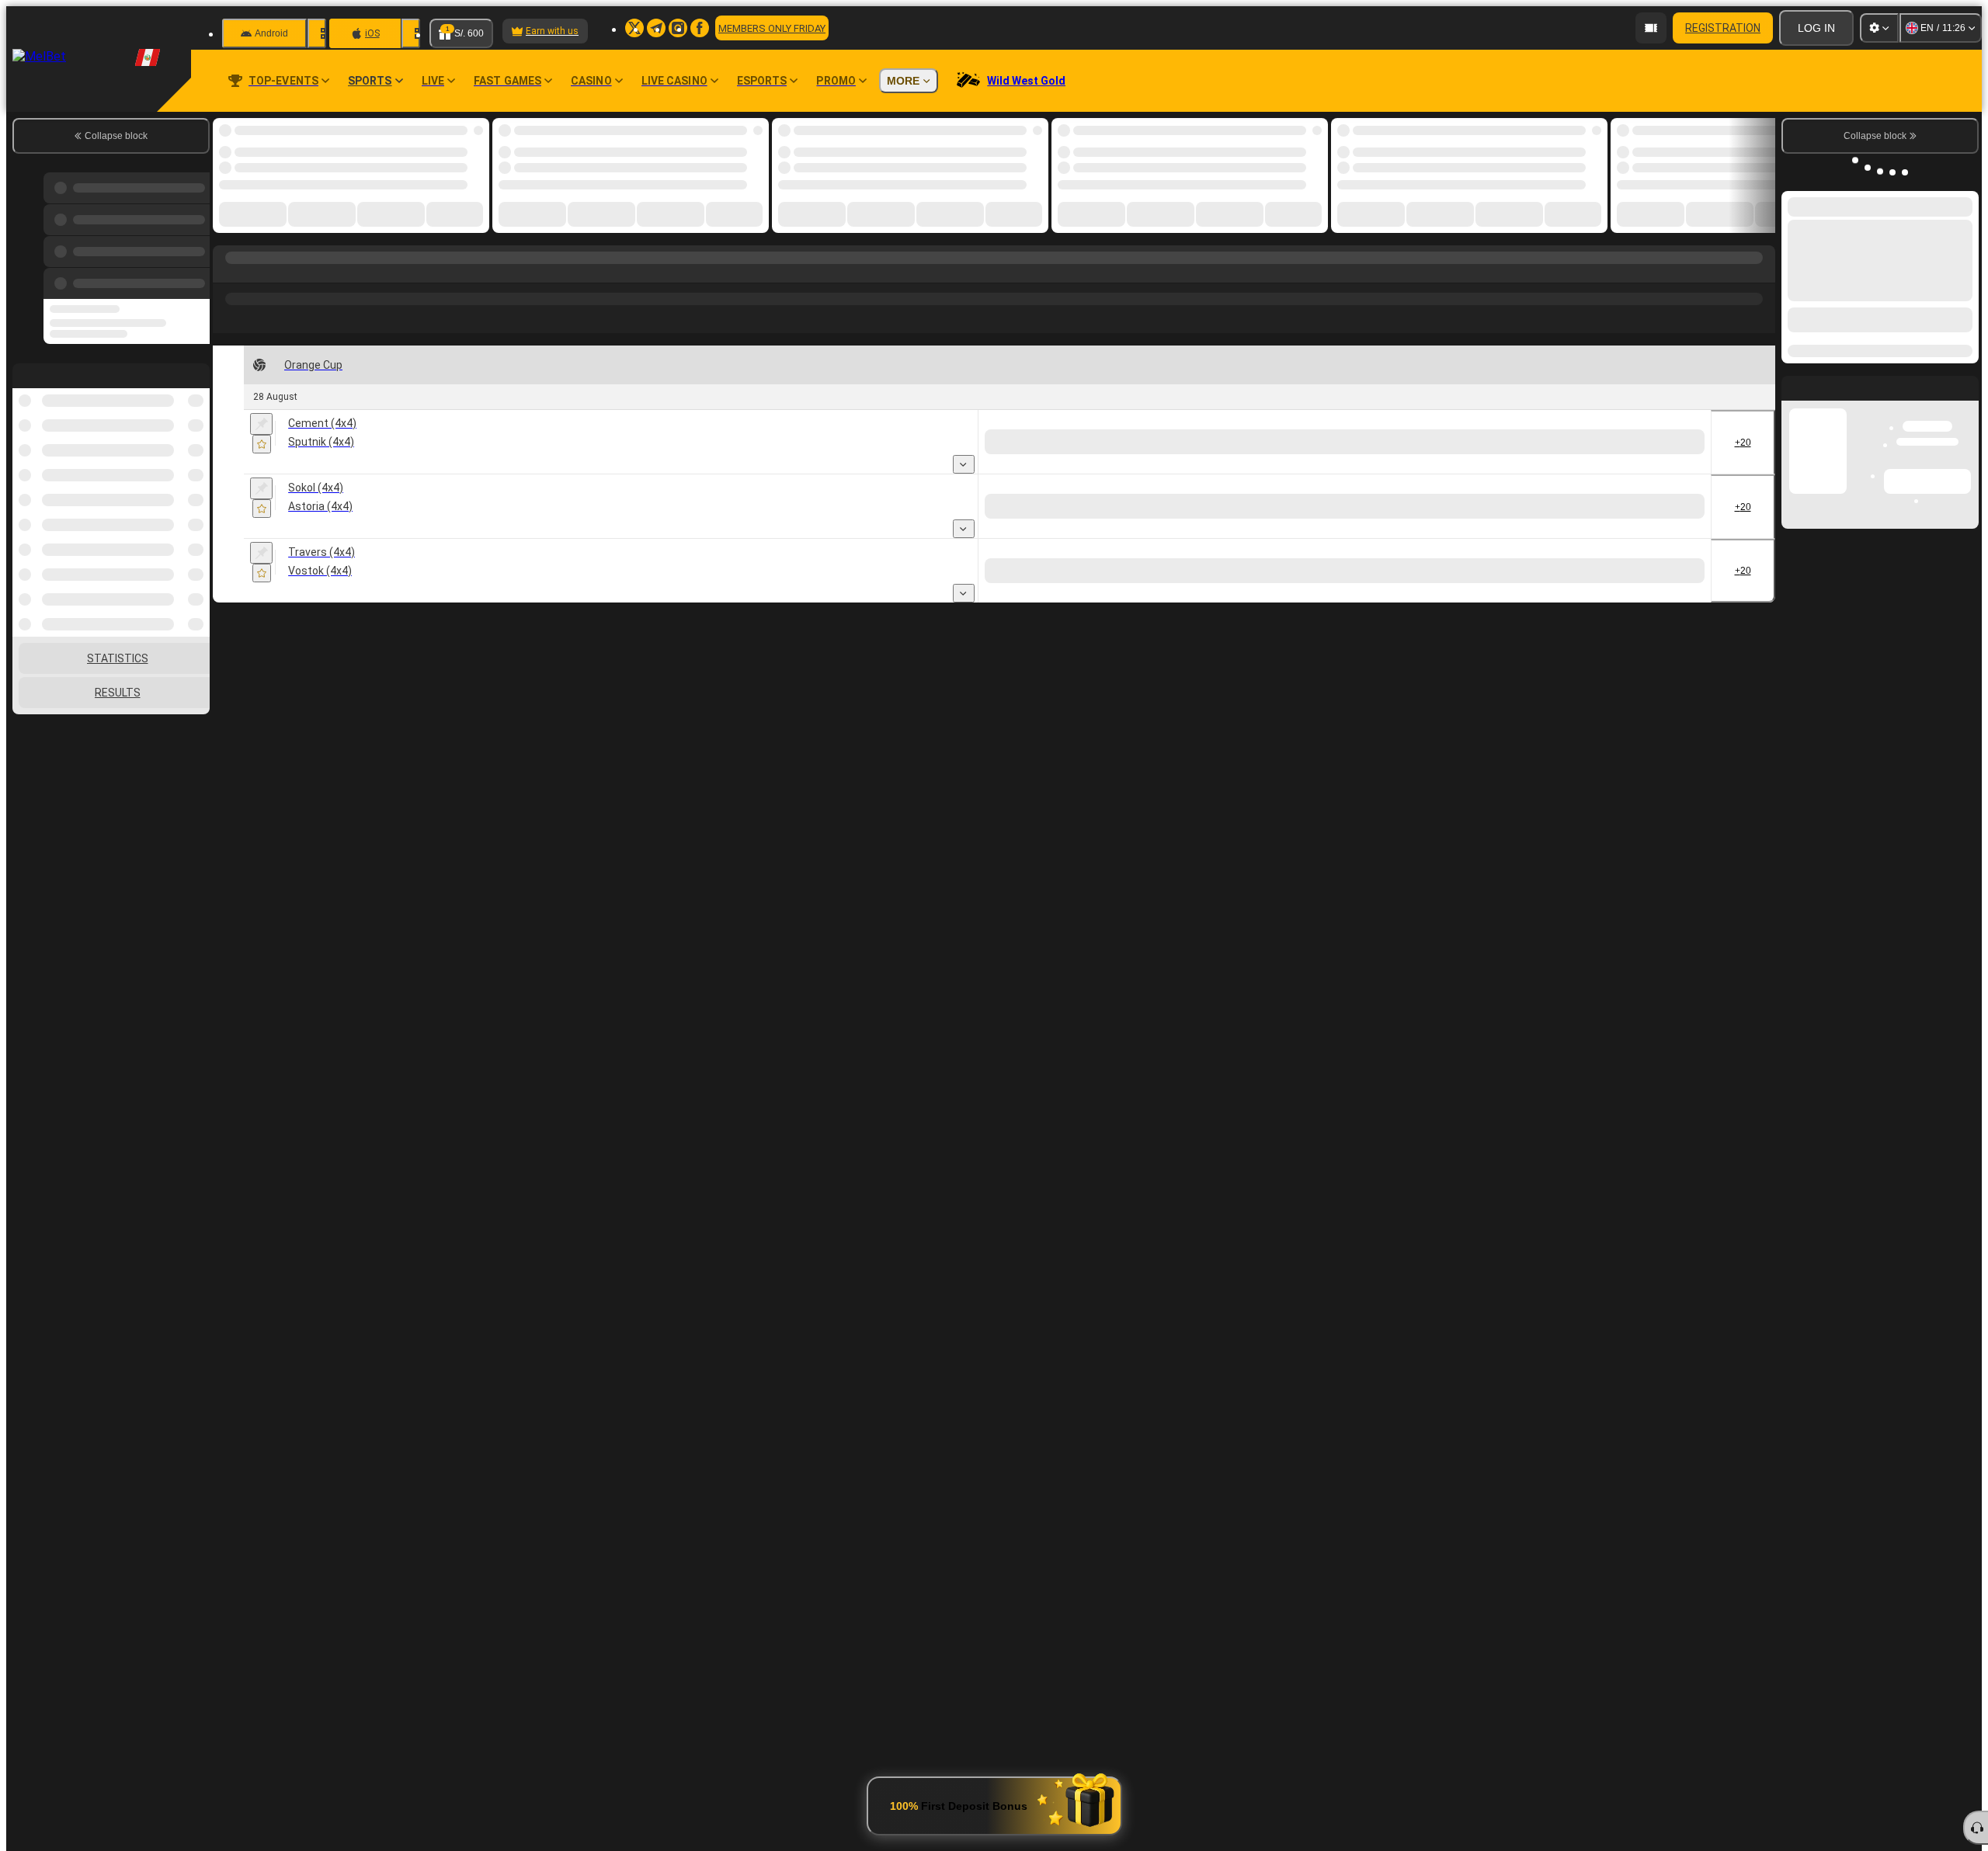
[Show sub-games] (964, 464)
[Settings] (1879, 28)
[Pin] (261, 424)
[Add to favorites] (262, 444)
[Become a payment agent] (1651, 28)
